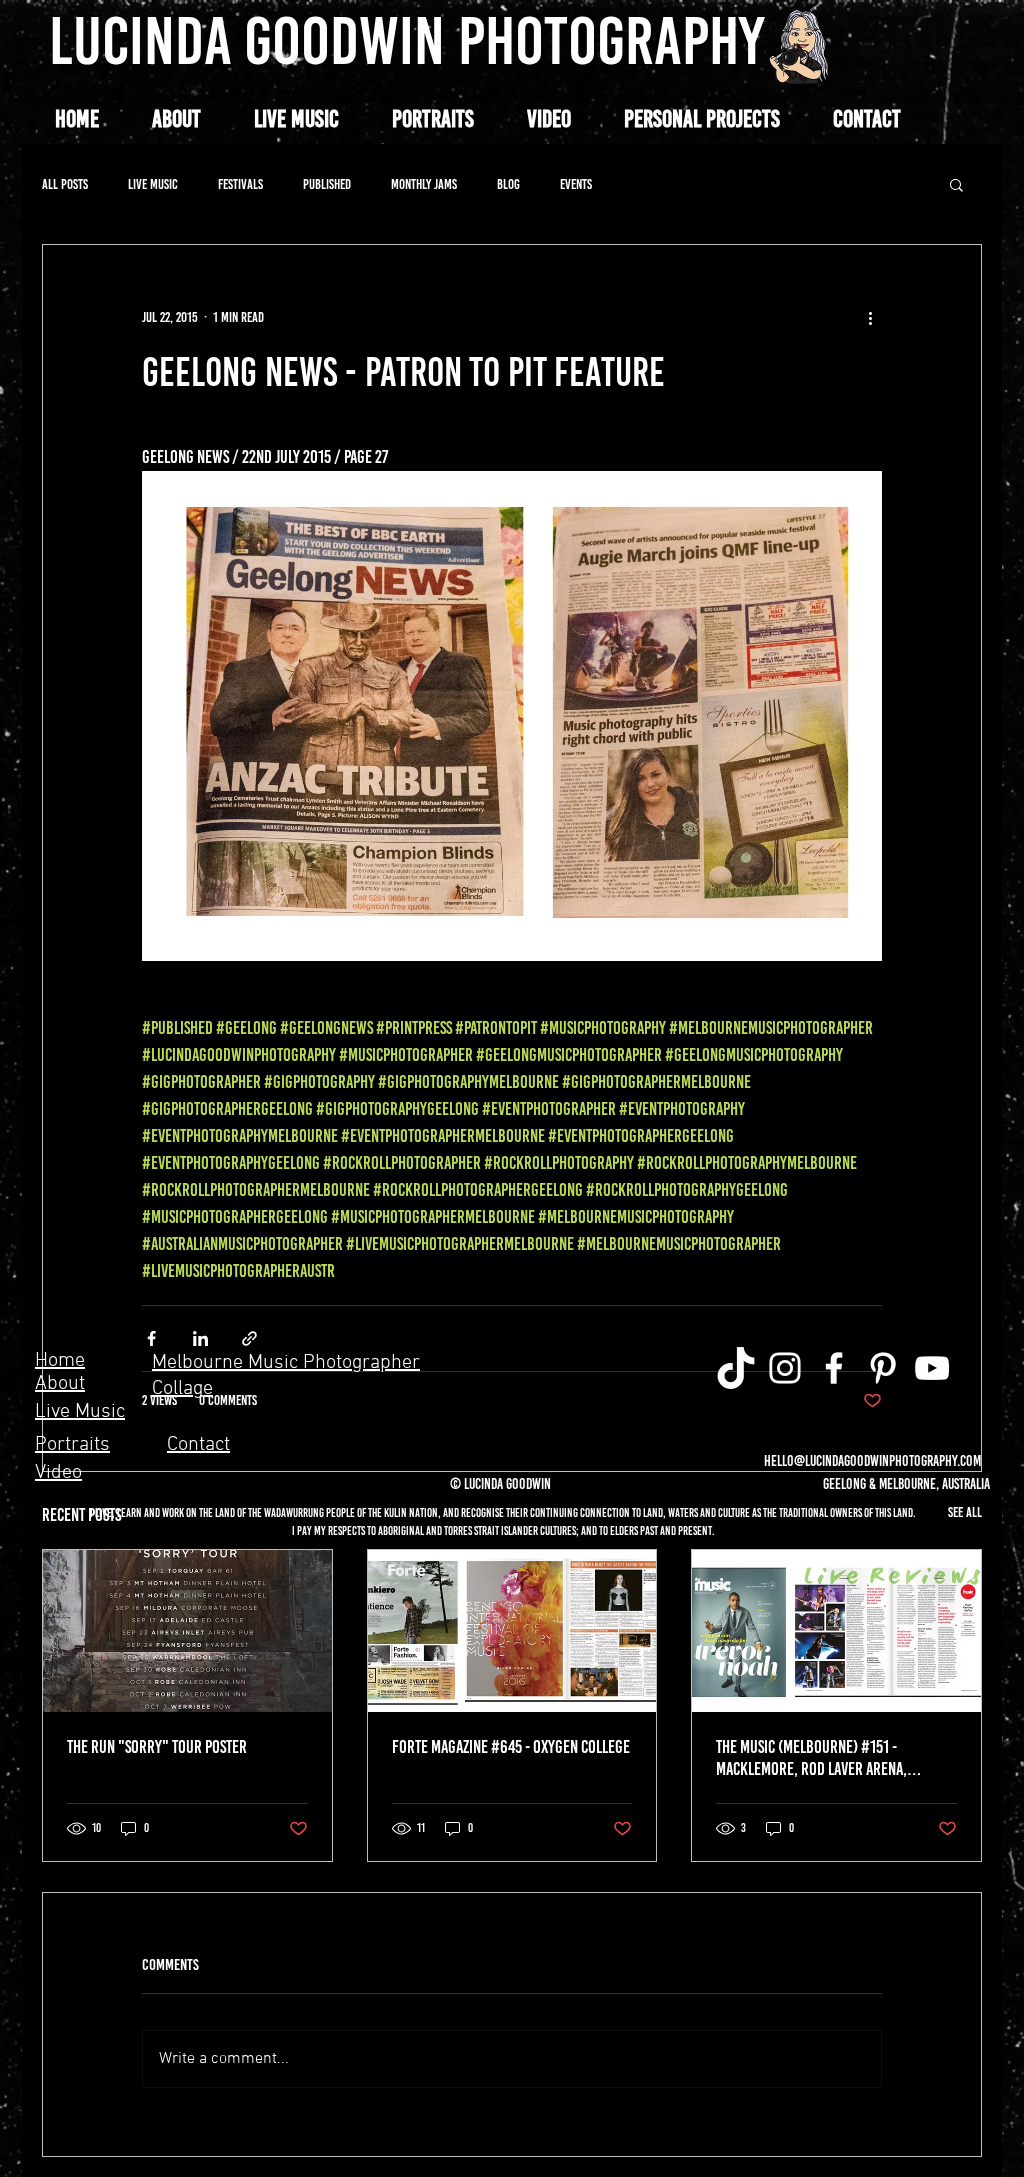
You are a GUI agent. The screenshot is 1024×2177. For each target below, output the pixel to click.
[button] (701, 119)
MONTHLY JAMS (424, 184)
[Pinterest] (883, 1368)
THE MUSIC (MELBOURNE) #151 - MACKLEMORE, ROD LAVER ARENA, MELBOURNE (811, 1758)
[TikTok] (736, 1368)
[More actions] (870, 317)
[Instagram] (785, 1368)
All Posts (65, 184)
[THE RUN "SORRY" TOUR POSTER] (187, 1631)
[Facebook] (834, 1368)
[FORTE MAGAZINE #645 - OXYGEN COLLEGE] (512, 1631)
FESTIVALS (240, 184)
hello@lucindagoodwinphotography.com (872, 1461)
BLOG (508, 184)
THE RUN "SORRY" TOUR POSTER (157, 1747)
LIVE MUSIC (153, 184)
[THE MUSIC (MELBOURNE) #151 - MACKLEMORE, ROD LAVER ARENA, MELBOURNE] (836, 1631)
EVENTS (576, 184)
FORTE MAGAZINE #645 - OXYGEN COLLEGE (511, 1747)
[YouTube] (932, 1368)
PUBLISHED (327, 184)
